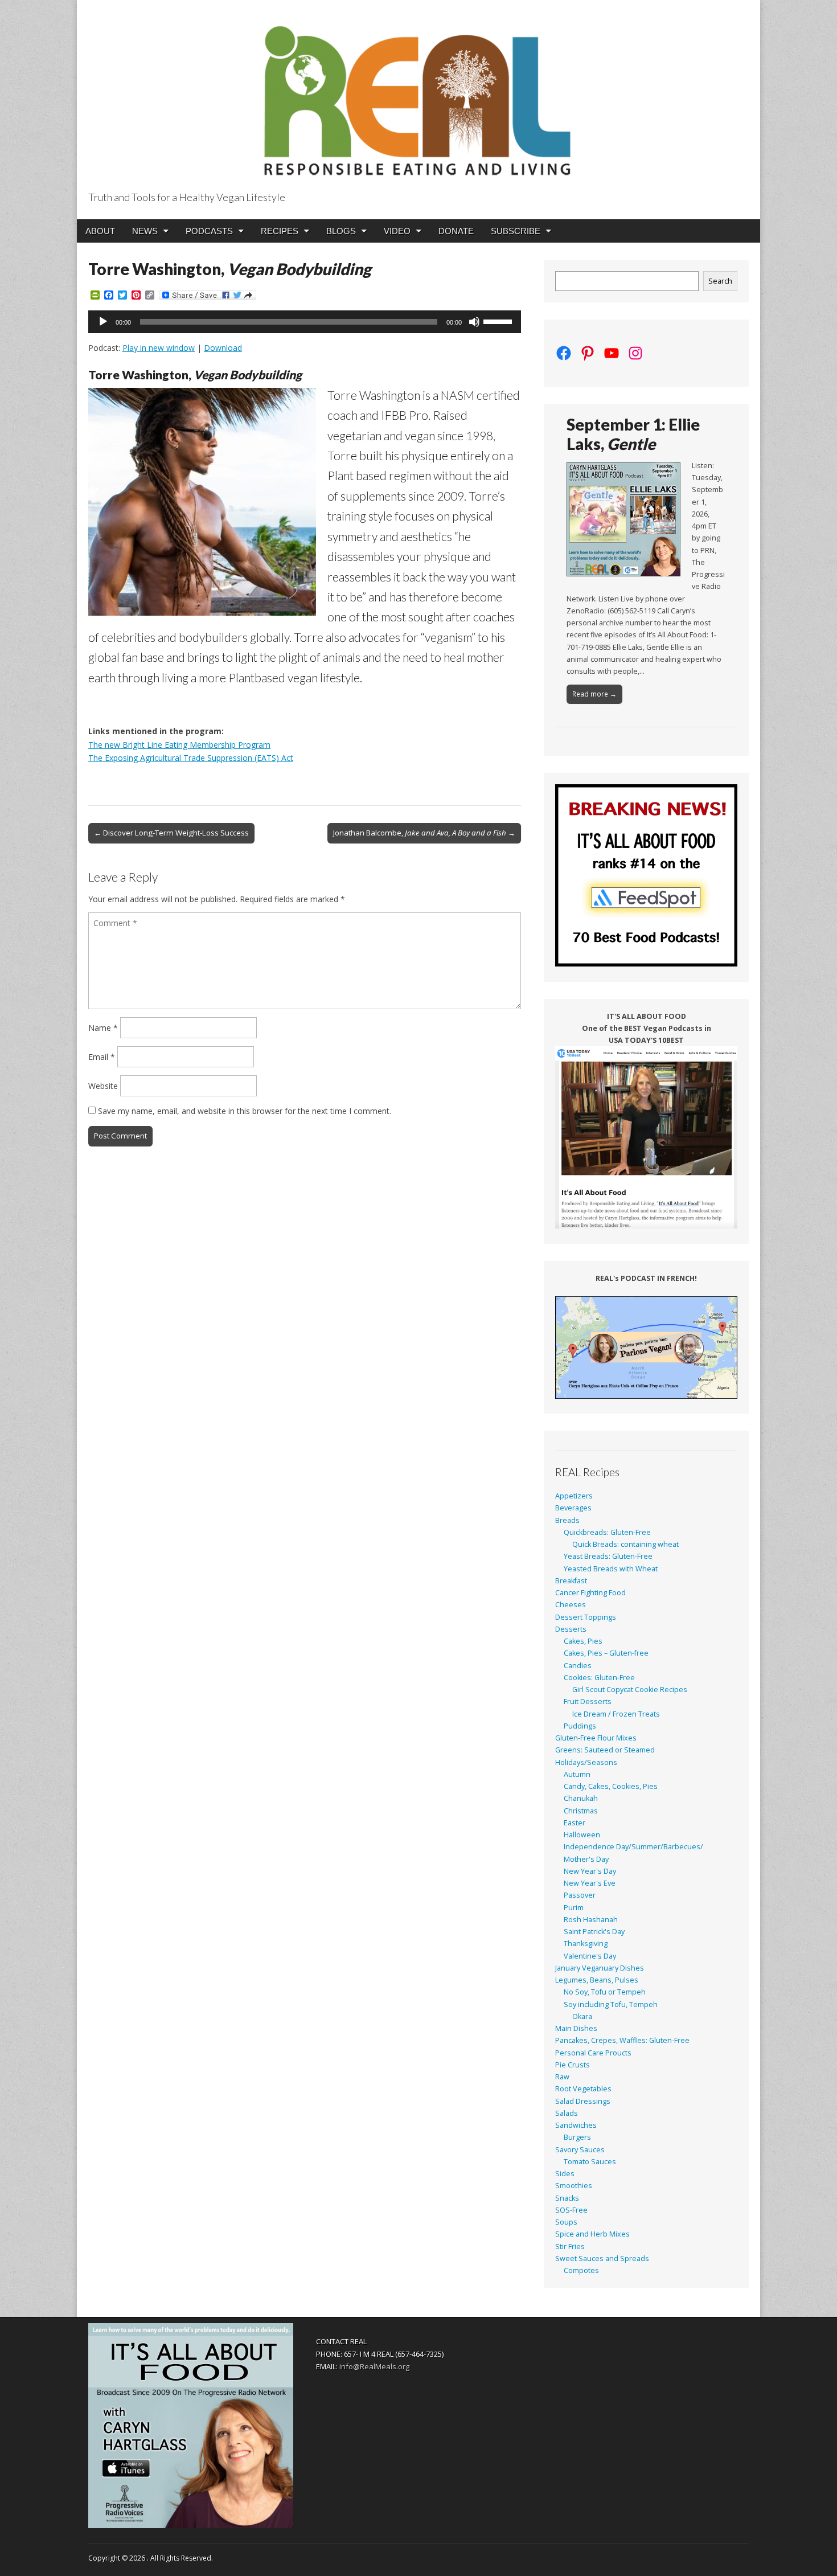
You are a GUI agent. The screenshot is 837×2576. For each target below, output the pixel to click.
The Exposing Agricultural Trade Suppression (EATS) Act (191, 758)
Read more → (594, 694)
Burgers (577, 2137)
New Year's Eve (590, 1883)
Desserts (571, 1629)
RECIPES (280, 231)
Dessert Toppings (586, 1617)
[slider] (499, 321)
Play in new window (159, 348)
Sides (565, 2174)
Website (103, 1086)
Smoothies (574, 2186)
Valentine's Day (590, 1956)
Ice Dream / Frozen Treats (616, 1714)
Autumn (577, 1774)
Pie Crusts (573, 2065)
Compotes (581, 2270)
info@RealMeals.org (374, 2366)
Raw (562, 2077)
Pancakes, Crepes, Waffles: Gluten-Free (622, 2040)
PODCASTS (209, 231)
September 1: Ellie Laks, (633, 434)
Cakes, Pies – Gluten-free (606, 1653)
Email (102, 1057)
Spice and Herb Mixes (592, 2234)
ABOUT (100, 231)
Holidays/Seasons (586, 1762)
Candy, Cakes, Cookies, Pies (611, 1786)
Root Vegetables (583, 2089)
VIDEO (397, 231)
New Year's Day (590, 1871)
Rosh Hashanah (591, 1920)
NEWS (145, 231)
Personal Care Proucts (593, 2053)
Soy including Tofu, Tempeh (611, 2004)
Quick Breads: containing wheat (625, 1544)
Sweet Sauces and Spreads (602, 2258)
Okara (582, 2016)
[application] (305, 322)
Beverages (573, 1508)
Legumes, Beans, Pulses (597, 1980)
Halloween (582, 1835)
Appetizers (574, 1496)
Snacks (567, 2198)
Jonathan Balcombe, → (424, 833)
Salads (567, 2113)
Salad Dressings (583, 2101)
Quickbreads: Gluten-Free (607, 1532)
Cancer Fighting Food (590, 1593)
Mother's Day (586, 1859)
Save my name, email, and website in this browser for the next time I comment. (245, 1111)
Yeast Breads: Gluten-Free (608, 1556)
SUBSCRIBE (516, 231)
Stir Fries (570, 2247)
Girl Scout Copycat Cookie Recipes (630, 1690)
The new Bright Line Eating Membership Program (179, 745)
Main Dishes (576, 2028)
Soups (566, 2222)
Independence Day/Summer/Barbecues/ (633, 1847)
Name (103, 1028)
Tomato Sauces (590, 2162)
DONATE (456, 231)
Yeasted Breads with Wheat (611, 1569)
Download (223, 348)
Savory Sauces (580, 2150)
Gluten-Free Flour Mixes (596, 1738)
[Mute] (474, 322)
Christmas (581, 1811)
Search (720, 281)
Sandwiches (576, 2125)
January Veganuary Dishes (600, 1968)
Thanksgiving (586, 1944)
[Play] (103, 322)
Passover (580, 1895)
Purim (574, 1908)
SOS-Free (571, 2210)
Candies (578, 1666)
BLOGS (341, 231)
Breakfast (571, 1581)
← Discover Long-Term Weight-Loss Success (171, 833)
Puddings (580, 1726)
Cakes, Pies (583, 1641)
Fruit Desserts (588, 1701)
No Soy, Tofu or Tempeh (605, 1992)
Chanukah (581, 1798)
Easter (575, 1823)
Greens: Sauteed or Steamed (605, 1750)
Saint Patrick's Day (594, 1932)
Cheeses (571, 1605)
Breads (567, 1520)
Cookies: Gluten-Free (599, 1678)
